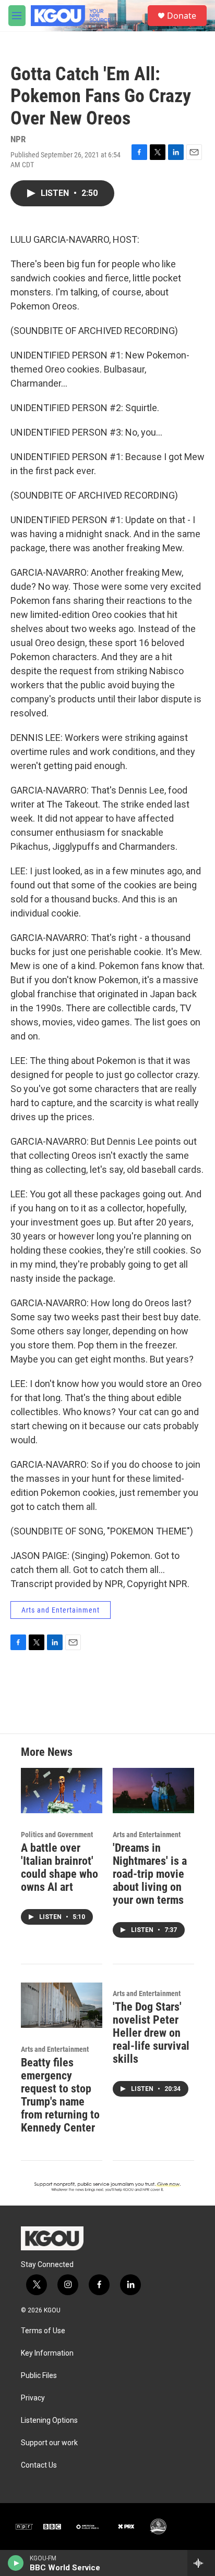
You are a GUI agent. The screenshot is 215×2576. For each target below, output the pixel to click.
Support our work (49, 2443)
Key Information (47, 2353)
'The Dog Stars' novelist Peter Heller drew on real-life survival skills (151, 2033)
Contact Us (39, 2465)
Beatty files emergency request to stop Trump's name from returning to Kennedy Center (60, 2095)
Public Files (39, 2376)
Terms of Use (43, 2331)
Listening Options (49, 2420)
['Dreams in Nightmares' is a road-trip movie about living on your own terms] (153, 1791)
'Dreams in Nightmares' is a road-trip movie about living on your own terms (150, 1874)
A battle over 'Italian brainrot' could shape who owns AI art (59, 1867)
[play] (16, 2563)
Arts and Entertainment (61, 1610)
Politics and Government (57, 1835)
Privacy (33, 2398)
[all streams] (201, 2563)
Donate (182, 16)
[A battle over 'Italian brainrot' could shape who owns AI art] (62, 1791)
